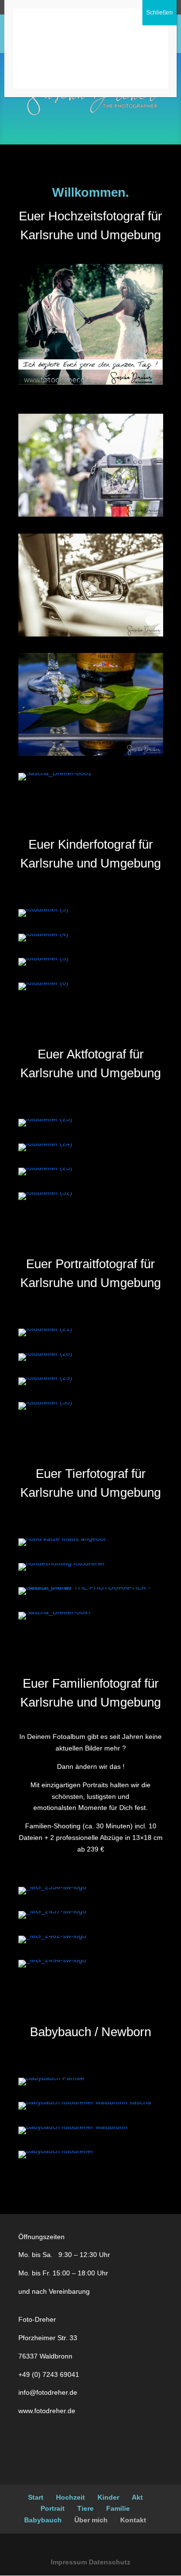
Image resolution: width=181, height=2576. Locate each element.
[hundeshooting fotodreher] (62, 1563)
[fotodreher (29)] (45, 1377)
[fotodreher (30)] (45, 1402)
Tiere (85, 2508)
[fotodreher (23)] (45, 1168)
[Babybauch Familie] (51, 2078)
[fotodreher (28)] (45, 1353)
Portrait (53, 2508)
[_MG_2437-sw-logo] (52, 1911)
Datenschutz (110, 2562)
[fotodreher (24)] (45, 1143)
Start (36, 2497)
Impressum (69, 2562)
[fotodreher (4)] (43, 934)
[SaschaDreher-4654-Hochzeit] (91, 753)
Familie (118, 2508)
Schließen (160, 13)
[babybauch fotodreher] (56, 2151)
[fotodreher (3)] (43, 909)
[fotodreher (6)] (43, 983)
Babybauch (43, 2520)
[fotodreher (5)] (43, 958)
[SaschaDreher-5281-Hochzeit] (91, 514)
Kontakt (133, 2520)
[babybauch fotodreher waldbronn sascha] (85, 2102)
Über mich (91, 2520)
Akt (137, 2497)
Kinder (108, 2497)
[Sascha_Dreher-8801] (55, 773)
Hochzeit (70, 2497)
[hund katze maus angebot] (62, 1538)
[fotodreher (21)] (45, 1329)
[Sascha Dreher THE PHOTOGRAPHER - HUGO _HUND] (91, 1587)
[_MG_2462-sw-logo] (52, 1936)
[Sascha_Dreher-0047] (55, 1612)
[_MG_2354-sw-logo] (52, 1887)
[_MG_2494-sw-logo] (52, 1960)
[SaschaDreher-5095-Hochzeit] (91, 634)
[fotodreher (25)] (45, 1119)
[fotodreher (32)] (45, 1192)
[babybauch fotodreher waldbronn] (73, 2127)
